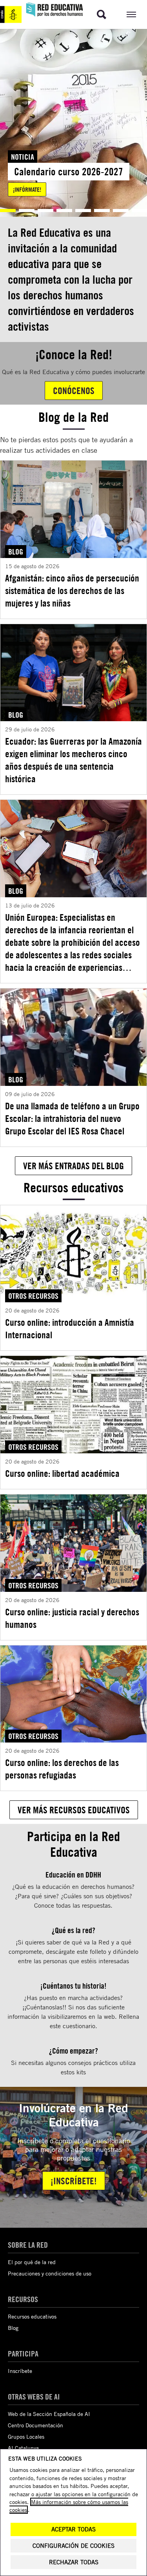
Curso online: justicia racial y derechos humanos (72, 1618)
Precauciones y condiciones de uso (50, 2273)
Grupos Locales (26, 2436)
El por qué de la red (32, 2262)
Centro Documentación (35, 2425)
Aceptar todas (73, 2529)
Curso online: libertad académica (62, 1473)
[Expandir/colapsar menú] (131, 14)
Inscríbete (20, 2371)
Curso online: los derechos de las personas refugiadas (62, 1769)
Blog (13, 2328)
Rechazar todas (74, 2562)
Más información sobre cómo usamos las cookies (69, 2506)
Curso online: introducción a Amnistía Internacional (70, 1329)
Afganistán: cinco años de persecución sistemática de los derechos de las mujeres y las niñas (72, 590)
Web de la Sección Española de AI (49, 2414)
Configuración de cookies (73, 2546)
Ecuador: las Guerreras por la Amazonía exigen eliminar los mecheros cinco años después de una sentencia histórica (73, 760)
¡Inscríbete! (74, 2181)
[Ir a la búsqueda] (102, 14)
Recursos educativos (32, 2316)
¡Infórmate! (27, 189)
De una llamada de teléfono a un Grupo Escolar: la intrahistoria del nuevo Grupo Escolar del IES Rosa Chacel (72, 1118)
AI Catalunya (23, 2448)
